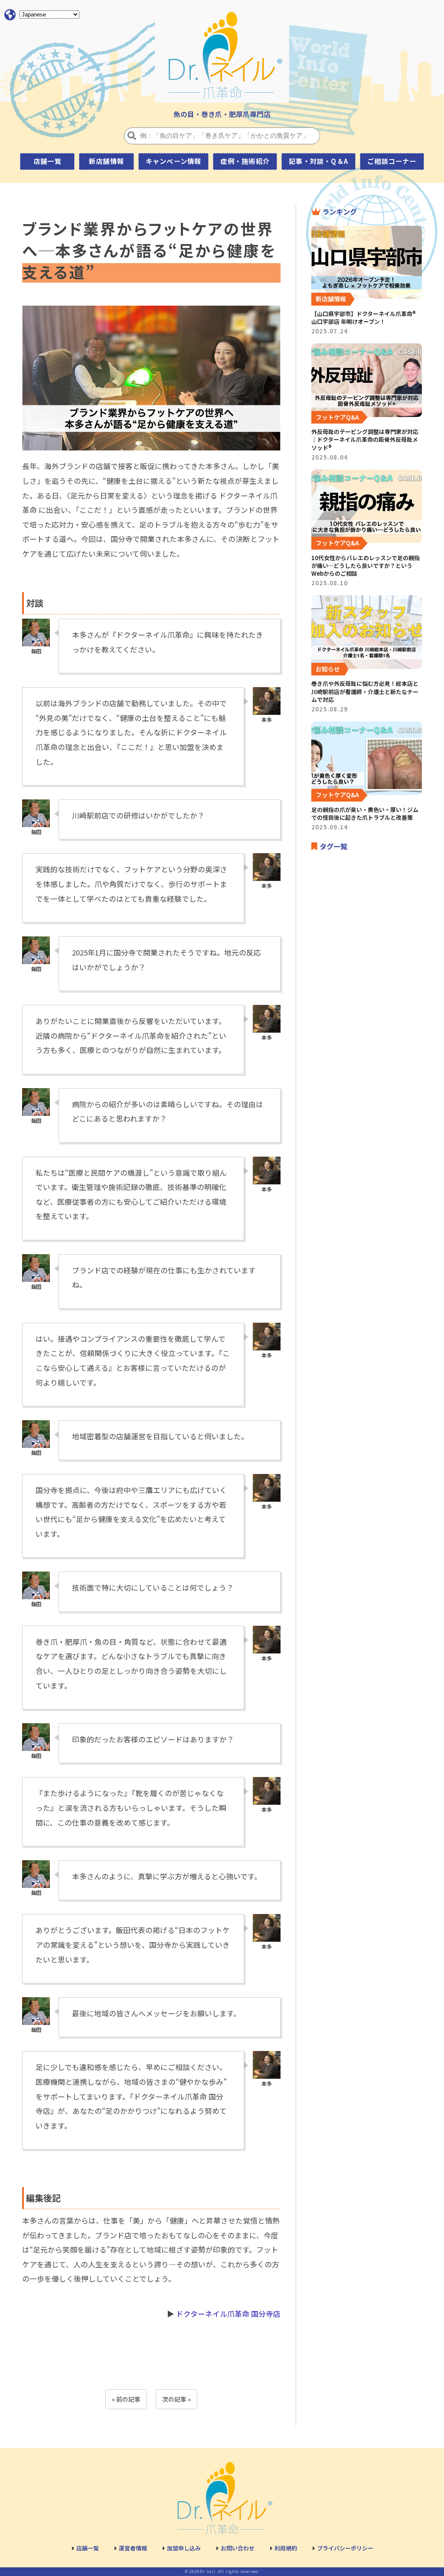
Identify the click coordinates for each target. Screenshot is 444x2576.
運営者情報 (133, 2548)
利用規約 (286, 2548)
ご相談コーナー (392, 161)
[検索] (132, 136)
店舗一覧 (47, 161)
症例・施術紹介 (245, 161)
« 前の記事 (126, 2399)
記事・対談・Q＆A (318, 161)
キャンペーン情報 (174, 161)
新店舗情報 (106, 161)
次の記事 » (176, 2399)
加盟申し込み (184, 2548)
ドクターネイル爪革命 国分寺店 (228, 2314)
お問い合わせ (238, 2548)
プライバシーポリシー (345, 2548)
